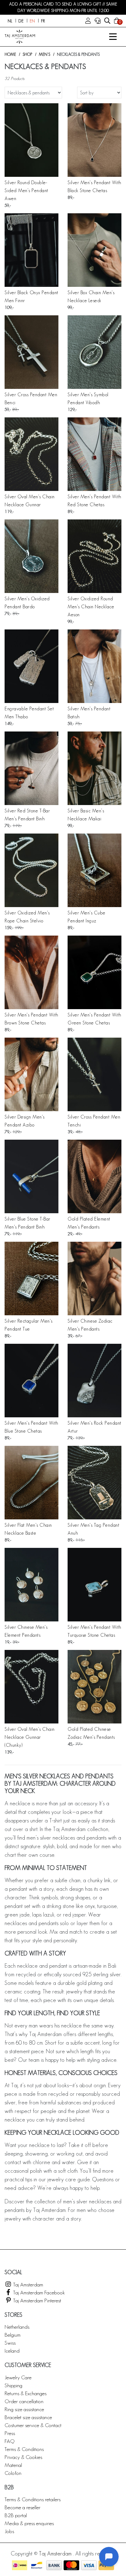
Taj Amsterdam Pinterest (37, 2300)
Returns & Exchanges (26, 2393)
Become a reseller (22, 2507)
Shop (27, 54)
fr (43, 21)
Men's (44, 54)
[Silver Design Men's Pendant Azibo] (31, 1074)
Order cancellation (24, 2401)
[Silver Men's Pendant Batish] (94, 666)
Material (13, 2465)
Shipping (13, 2385)
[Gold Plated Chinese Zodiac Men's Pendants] (94, 1687)
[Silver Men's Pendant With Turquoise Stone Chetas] (94, 1585)
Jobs (9, 2531)
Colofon (13, 2473)
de (21, 21)
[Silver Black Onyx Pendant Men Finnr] (31, 250)
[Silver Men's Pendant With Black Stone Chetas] (94, 140)
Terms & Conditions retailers (33, 2499)
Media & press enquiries (29, 2523)
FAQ (9, 2441)
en (32, 21)
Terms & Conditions (24, 2449)
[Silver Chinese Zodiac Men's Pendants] (94, 1279)
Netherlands (17, 2327)
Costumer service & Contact (33, 2425)
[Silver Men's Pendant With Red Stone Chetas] (94, 454)
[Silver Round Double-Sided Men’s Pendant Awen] (31, 140)
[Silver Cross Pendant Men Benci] (31, 352)
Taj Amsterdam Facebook (38, 2292)
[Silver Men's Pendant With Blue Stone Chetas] (31, 1381)
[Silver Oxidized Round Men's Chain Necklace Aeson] (94, 556)
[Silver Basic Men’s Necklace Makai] (94, 768)
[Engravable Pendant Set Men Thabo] (31, 666)
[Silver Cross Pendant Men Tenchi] (94, 1074)
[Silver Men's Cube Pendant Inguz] (94, 870)
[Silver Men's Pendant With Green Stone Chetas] (94, 972)
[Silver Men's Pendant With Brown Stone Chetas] (31, 972)
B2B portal (16, 2515)
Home (10, 54)
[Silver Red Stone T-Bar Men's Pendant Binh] (31, 768)
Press (10, 2433)
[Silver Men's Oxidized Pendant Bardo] (31, 556)
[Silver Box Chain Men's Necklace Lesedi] (94, 250)
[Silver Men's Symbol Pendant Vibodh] (94, 352)
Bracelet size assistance (28, 2417)
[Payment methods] (20, 2565)
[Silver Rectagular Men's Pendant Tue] (31, 1279)
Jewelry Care (18, 2377)
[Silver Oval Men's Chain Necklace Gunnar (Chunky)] (31, 1687)
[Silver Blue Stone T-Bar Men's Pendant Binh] (31, 1176)
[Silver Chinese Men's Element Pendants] (31, 1585)
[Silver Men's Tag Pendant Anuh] (94, 1483)
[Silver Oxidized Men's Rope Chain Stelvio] (31, 870)
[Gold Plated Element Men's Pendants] (94, 1176)
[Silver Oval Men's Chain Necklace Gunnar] (31, 454)
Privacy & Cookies (23, 2457)
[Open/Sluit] (113, 37)
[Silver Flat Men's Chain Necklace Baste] (31, 1483)
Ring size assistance (24, 2409)
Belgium (13, 2335)
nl (10, 21)
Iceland (12, 2351)
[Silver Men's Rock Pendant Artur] (94, 1381)
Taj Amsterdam (28, 2284)
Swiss (10, 2343)
